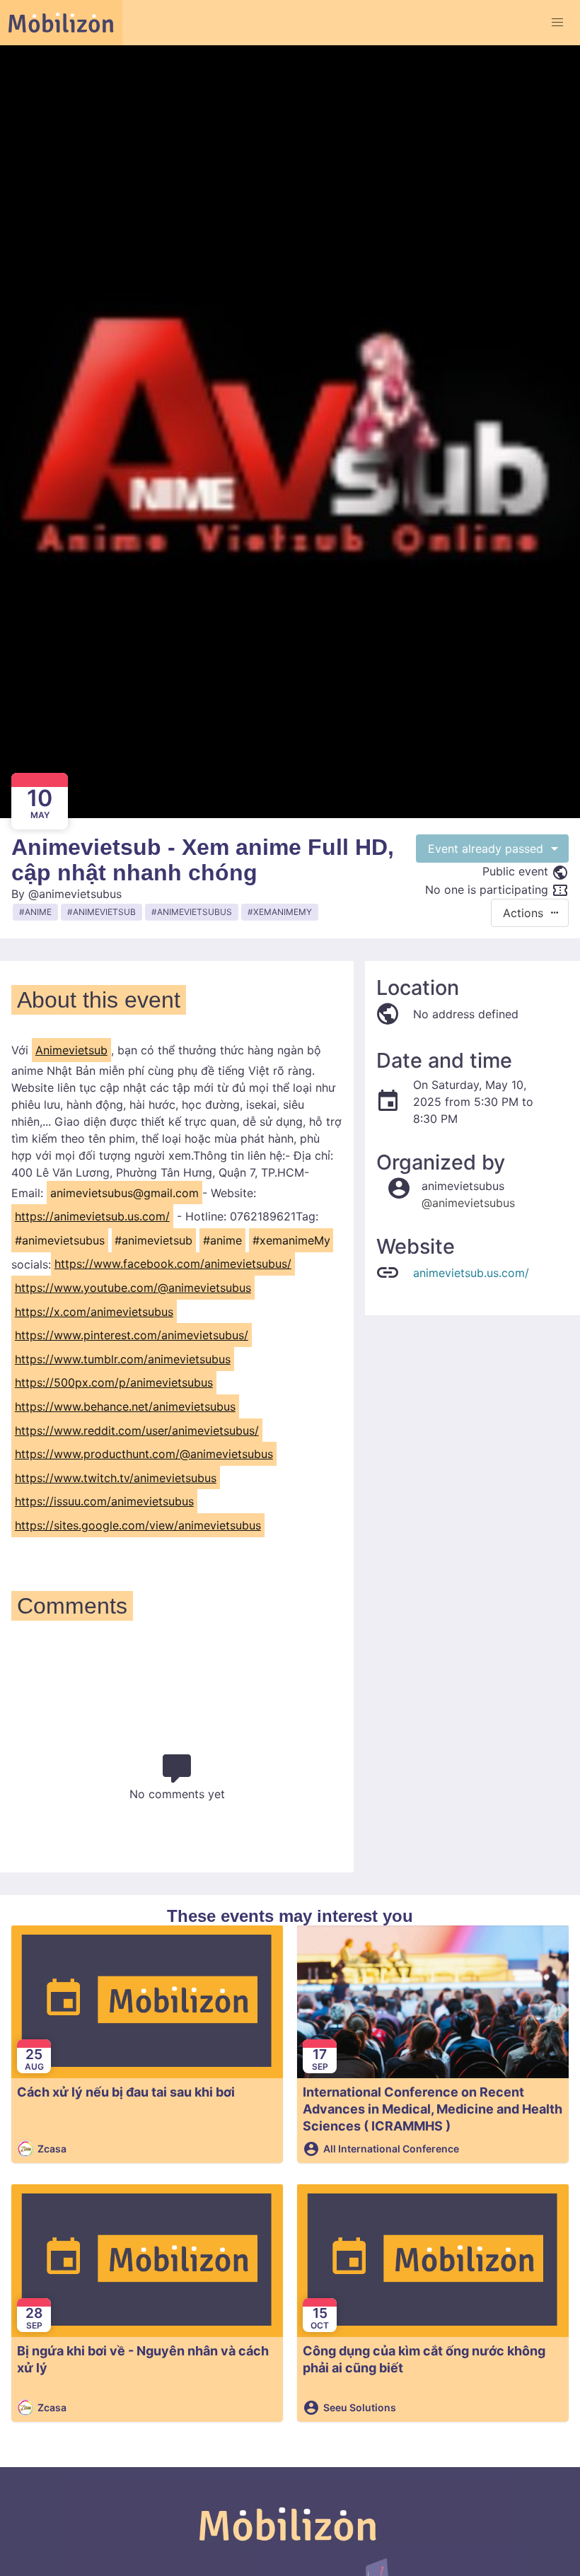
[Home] (61, 23)
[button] (557, 23)
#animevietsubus (60, 1240)
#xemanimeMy (291, 1240)
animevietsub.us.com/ (471, 1273)
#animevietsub (153, 1240)
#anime (222, 1240)
